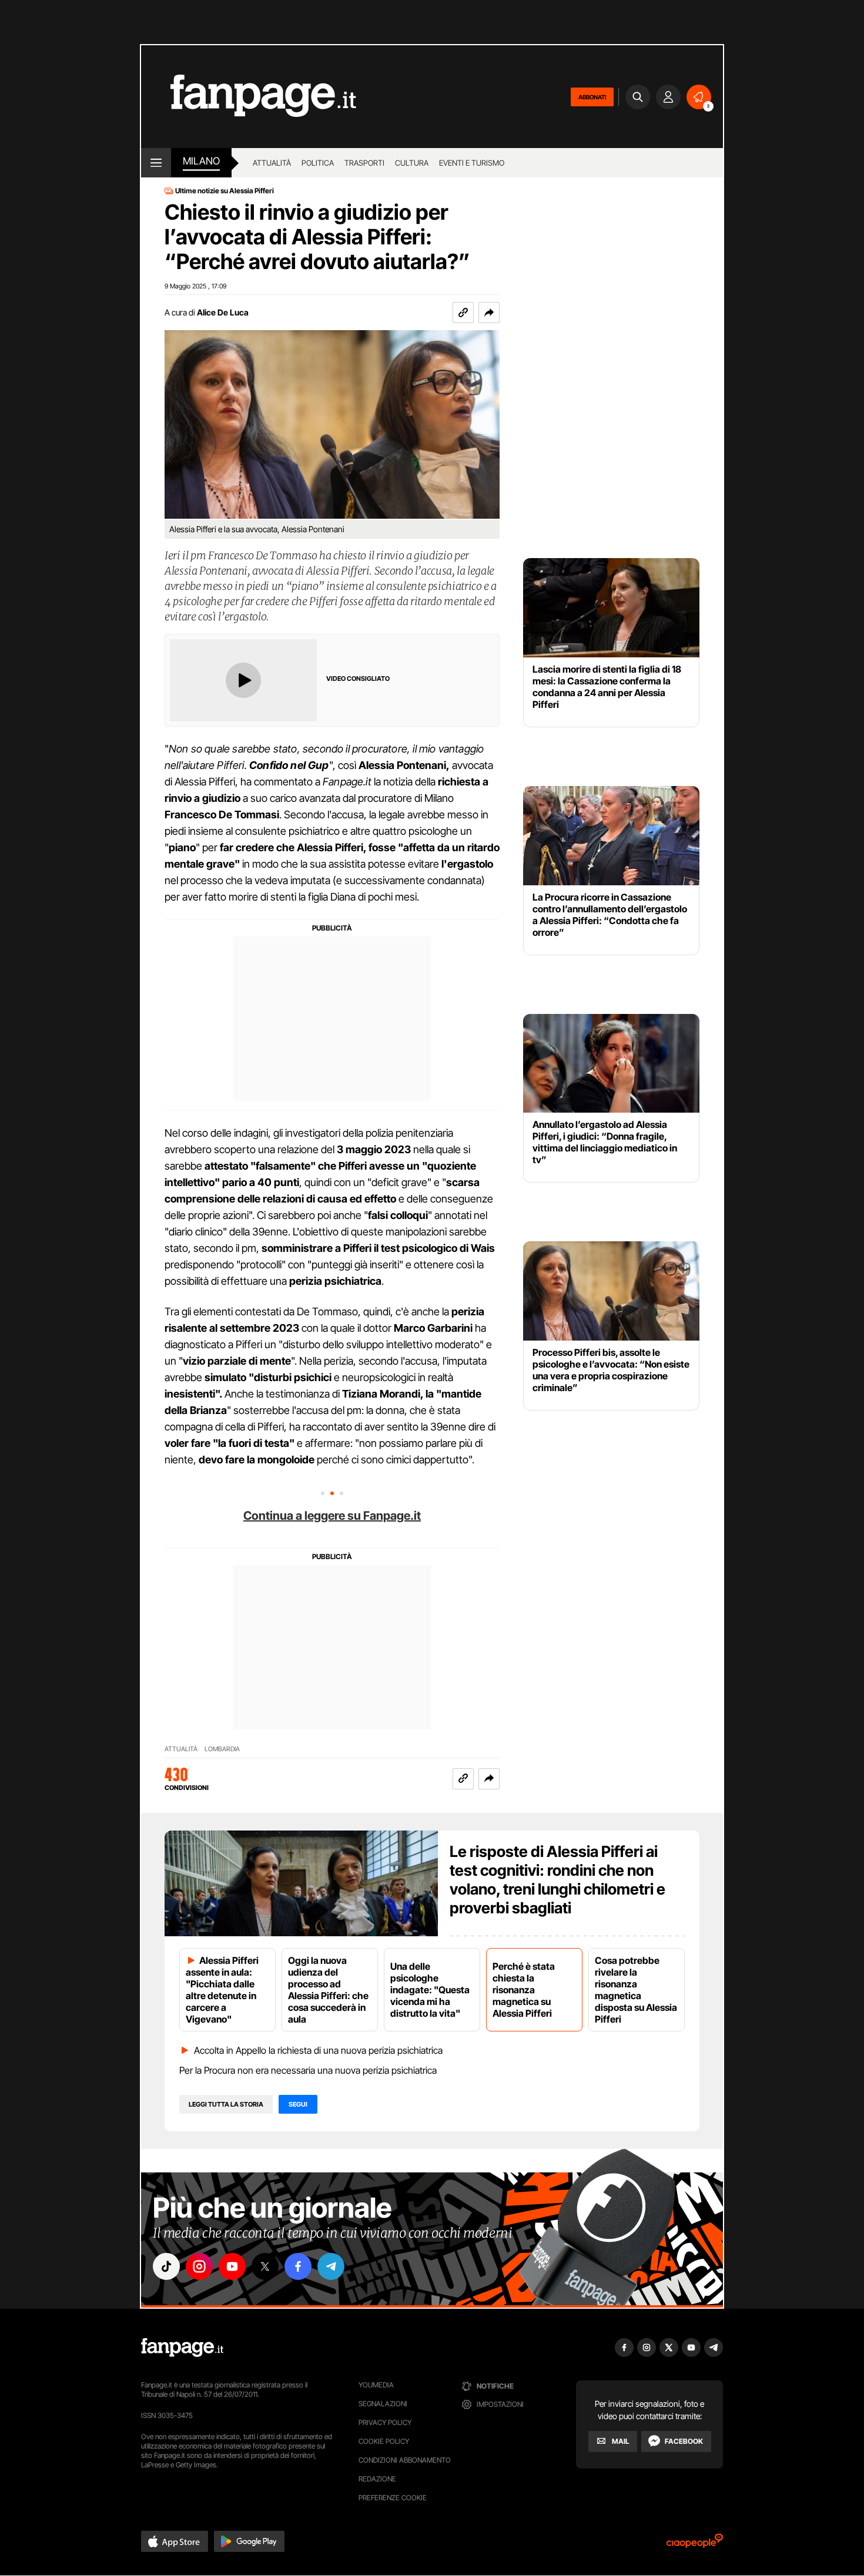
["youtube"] (232, 2266)
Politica (318, 163)
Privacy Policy (385, 2422)
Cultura (412, 163)
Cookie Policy (384, 2441)
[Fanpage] (182, 2347)
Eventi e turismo (472, 163)
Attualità (272, 163)
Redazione (377, 2479)
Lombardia (222, 1749)
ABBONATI (592, 97)
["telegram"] (331, 2266)
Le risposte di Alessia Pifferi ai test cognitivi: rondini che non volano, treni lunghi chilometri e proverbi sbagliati (557, 1880)
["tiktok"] (166, 2266)
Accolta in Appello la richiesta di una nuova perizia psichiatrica (318, 2050)
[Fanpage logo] (249, 97)
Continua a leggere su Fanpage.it (332, 1516)
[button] (489, 313)
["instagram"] (199, 2266)
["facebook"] (298, 2266)
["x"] (265, 2266)
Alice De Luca (223, 312)
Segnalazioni (383, 2404)
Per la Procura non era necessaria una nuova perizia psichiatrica (308, 2070)
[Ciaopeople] (695, 2545)
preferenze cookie (393, 2498)
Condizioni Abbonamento (405, 2460)
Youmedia (376, 2385)
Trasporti (364, 163)
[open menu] (156, 163)
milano (201, 161)
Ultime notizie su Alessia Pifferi (225, 191)
